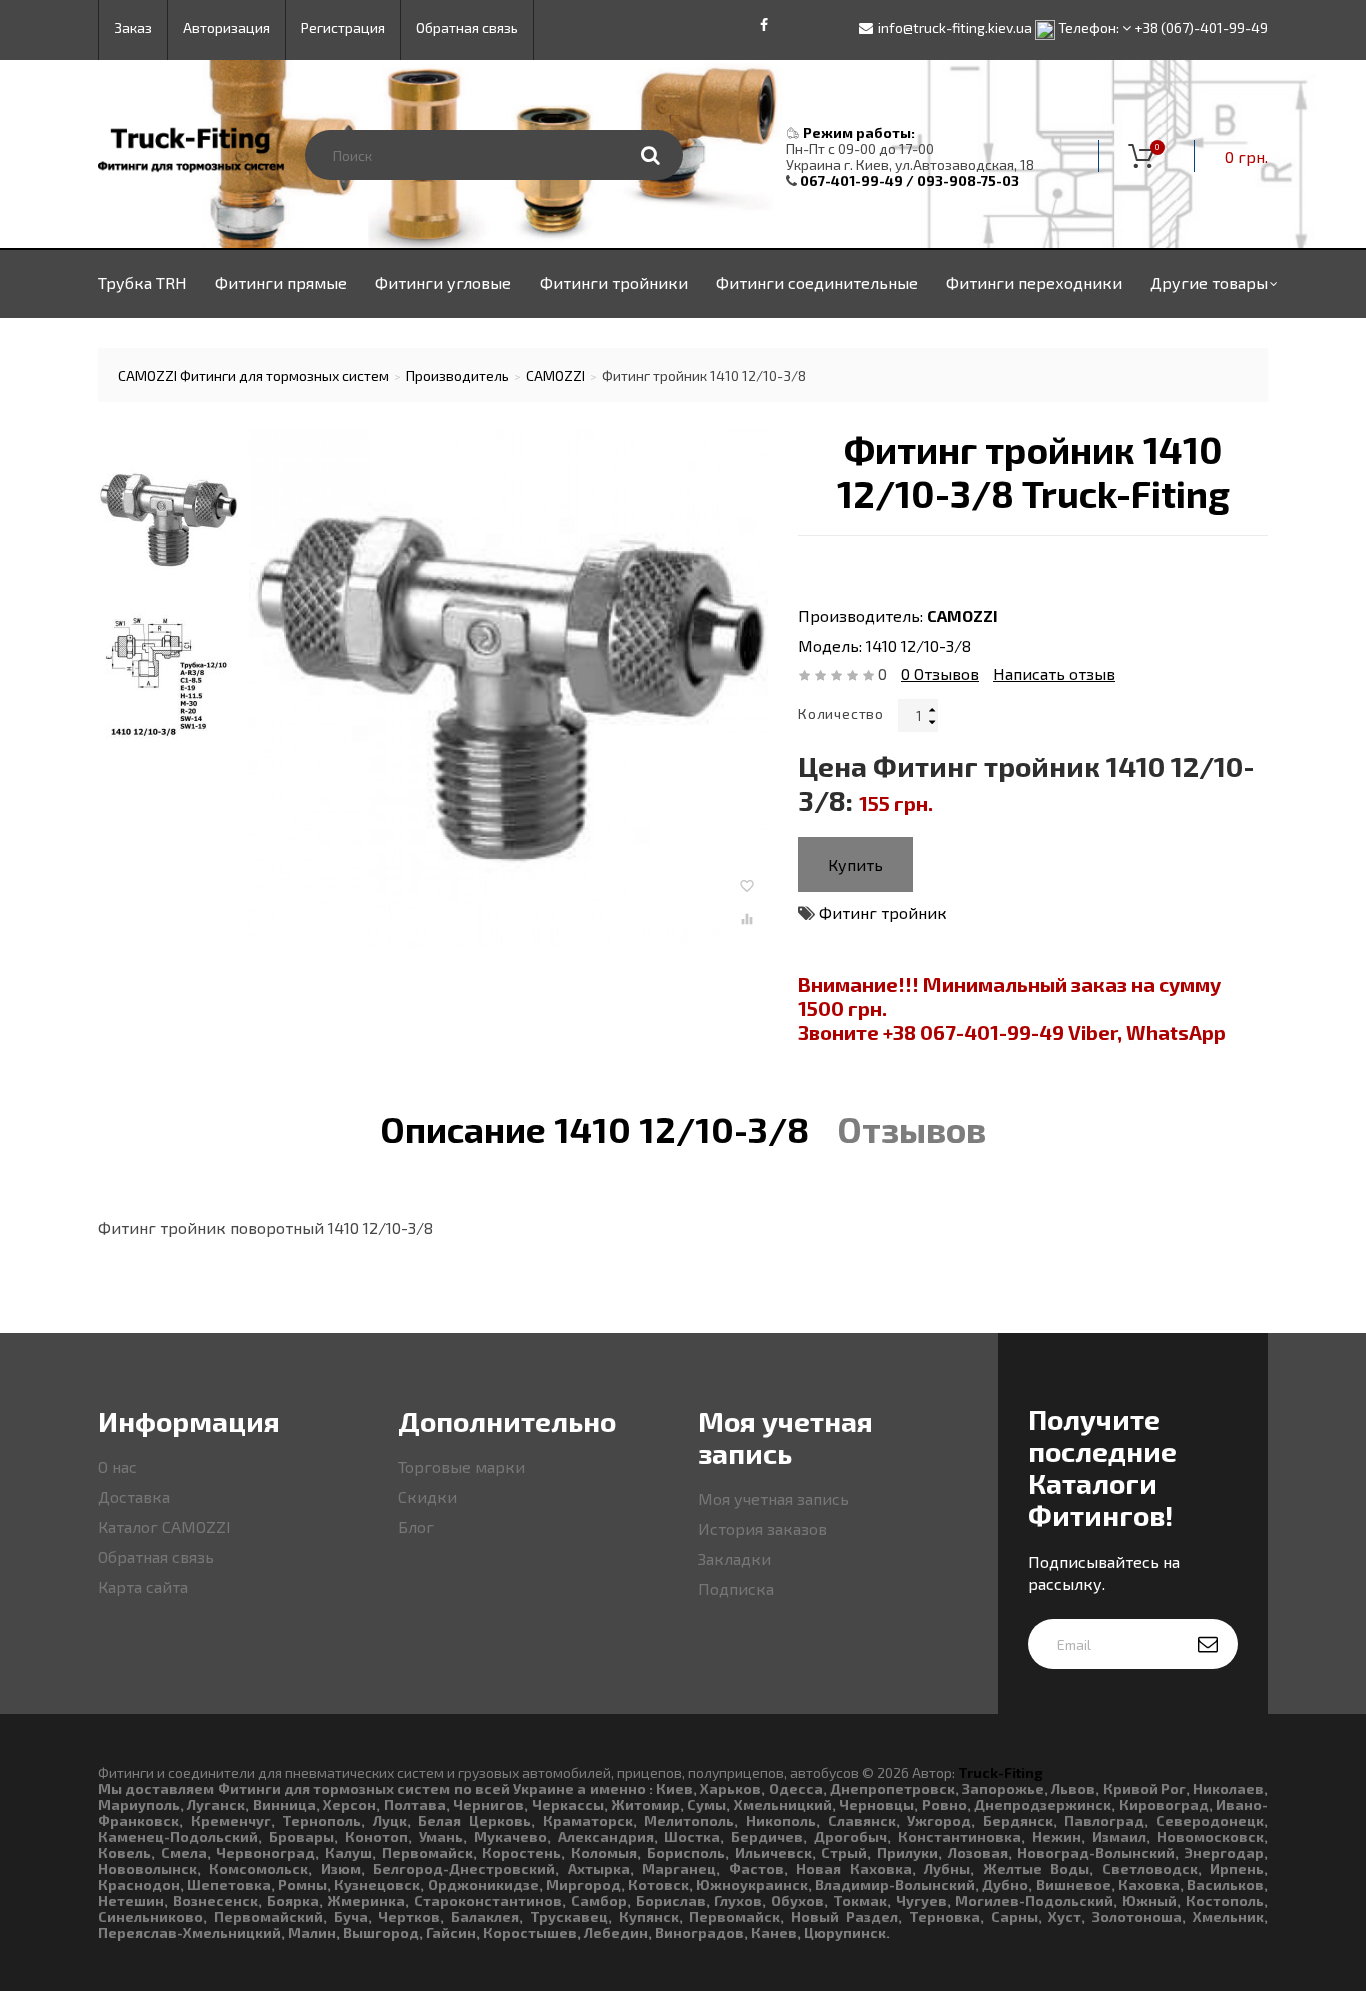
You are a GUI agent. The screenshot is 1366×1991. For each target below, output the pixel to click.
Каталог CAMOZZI (164, 1526)
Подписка (736, 1588)
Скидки (427, 1496)
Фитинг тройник (883, 912)
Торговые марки (461, 1466)
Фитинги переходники (1034, 282)
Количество (841, 713)
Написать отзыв (1054, 674)
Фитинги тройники (614, 282)
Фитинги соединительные (817, 282)
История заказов (762, 1528)
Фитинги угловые (443, 282)
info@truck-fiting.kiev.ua (955, 27)
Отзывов (940, 674)
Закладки (734, 1558)
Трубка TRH (142, 282)
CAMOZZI (962, 615)
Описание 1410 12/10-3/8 (594, 1129)
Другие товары (1209, 282)
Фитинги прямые (281, 282)
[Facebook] (764, 25)
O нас (117, 1466)
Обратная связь (156, 1556)
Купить (855, 864)
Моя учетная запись (773, 1498)
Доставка (134, 1496)
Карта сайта (143, 1586)
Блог (416, 1526)
